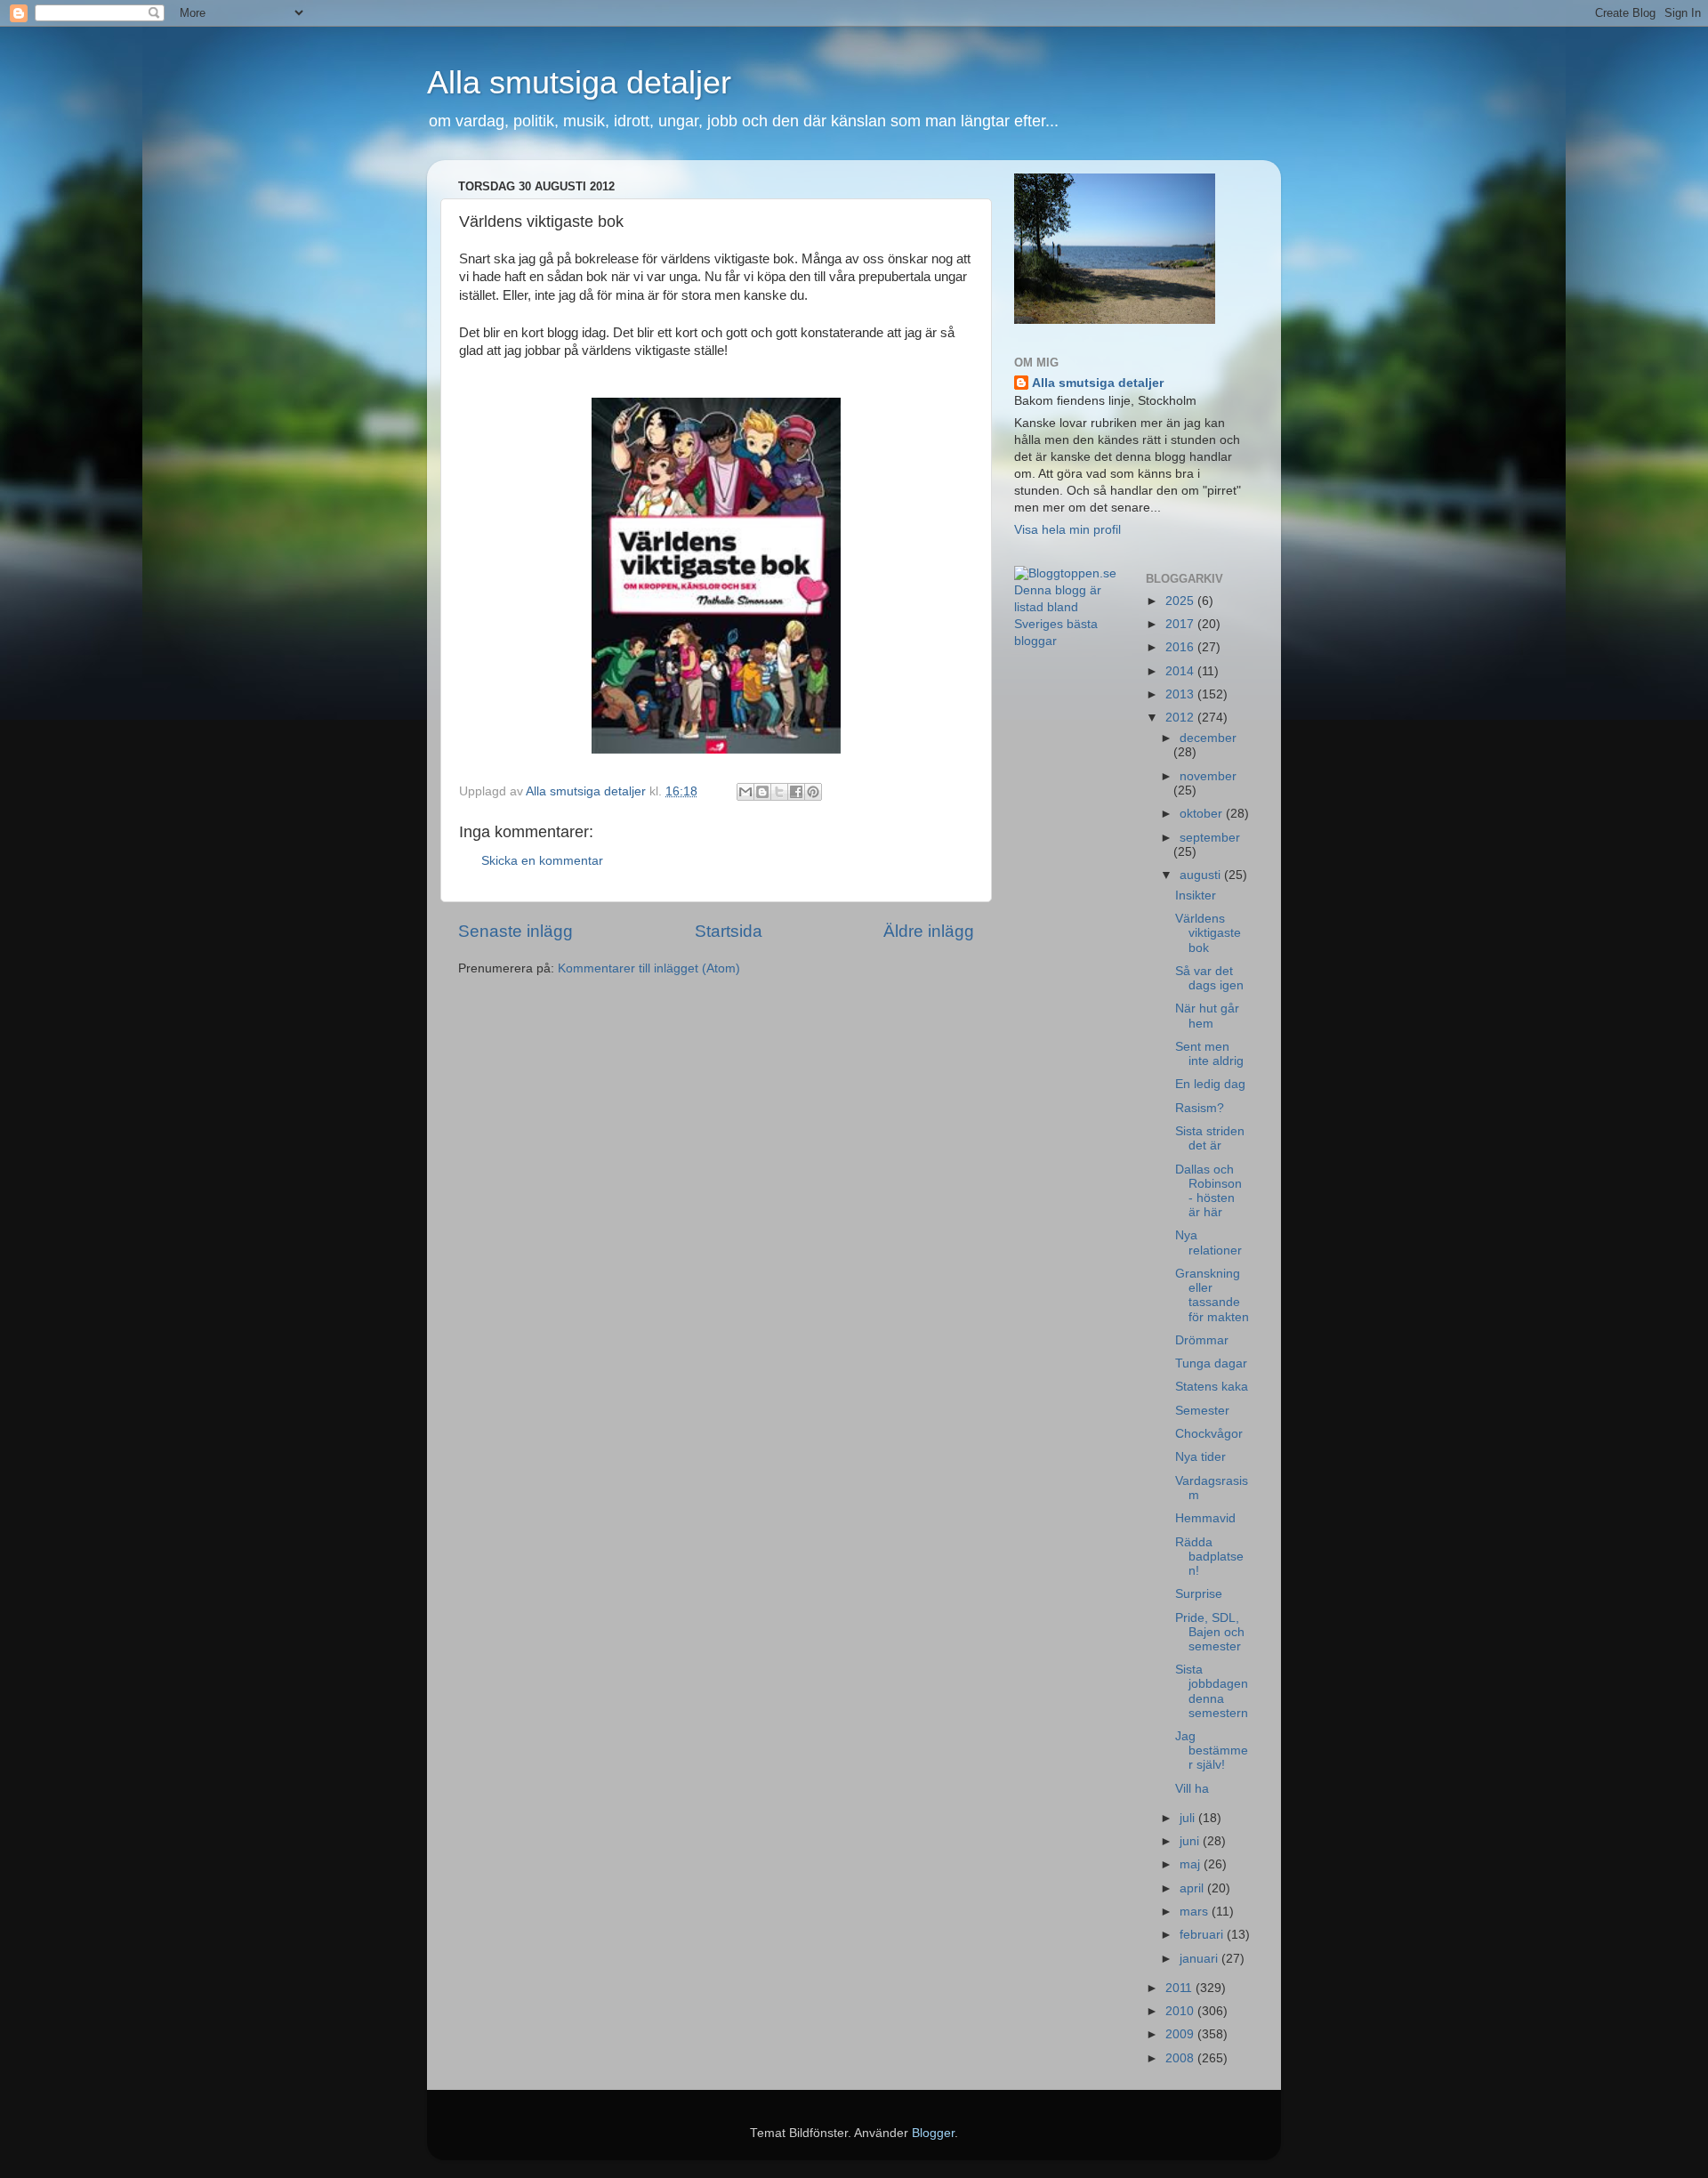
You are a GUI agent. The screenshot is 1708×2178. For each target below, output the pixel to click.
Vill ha (1192, 1789)
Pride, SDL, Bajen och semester (1210, 1632)
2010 (1181, 2011)
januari (1200, 1959)
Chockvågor (1209, 1434)
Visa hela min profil (1067, 530)
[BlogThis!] (762, 792)
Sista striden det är (1210, 1138)
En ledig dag (1210, 1084)
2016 (1181, 647)
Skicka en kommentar (542, 861)
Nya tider (1200, 1457)
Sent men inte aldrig (1209, 1054)
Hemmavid (1205, 1518)
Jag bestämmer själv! (1212, 1750)
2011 (1180, 1988)
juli (1189, 1818)
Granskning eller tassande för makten (1212, 1295)
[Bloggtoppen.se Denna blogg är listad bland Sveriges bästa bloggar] (1067, 641)
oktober (1203, 814)
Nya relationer (1208, 1242)
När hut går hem (1207, 1016)
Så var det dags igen (1209, 978)
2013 (1181, 694)
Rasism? (1200, 1108)
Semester (1202, 1411)
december (1208, 738)
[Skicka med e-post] (745, 792)
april (1193, 1888)
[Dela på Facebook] (796, 792)
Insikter (1196, 895)
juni (1191, 1841)
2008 (1181, 2058)
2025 (1181, 601)
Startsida (729, 931)
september (1210, 838)
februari (1203, 1935)
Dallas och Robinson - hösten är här (1208, 1191)
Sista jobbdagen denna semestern (1212, 1691)
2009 (1181, 2034)
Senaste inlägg (516, 931)
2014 (1181, 671)
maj (1192, 1864)
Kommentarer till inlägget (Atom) (649, 968)
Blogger (933, 2133)
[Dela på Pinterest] (813, 792)
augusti (1202, 875)
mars (1196, 1912)
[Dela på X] (779, 792)
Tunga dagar (1211, 1363)
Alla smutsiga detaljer (579, 82)
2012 (1181, 718)
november (1208, 776)
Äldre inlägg (929, 931)
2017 (1181, 624)
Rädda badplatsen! (1209, 1557)
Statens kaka (1212, 1387)
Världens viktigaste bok (1208, 933)
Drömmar (1202, 1340)
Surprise (1199, 1594)
